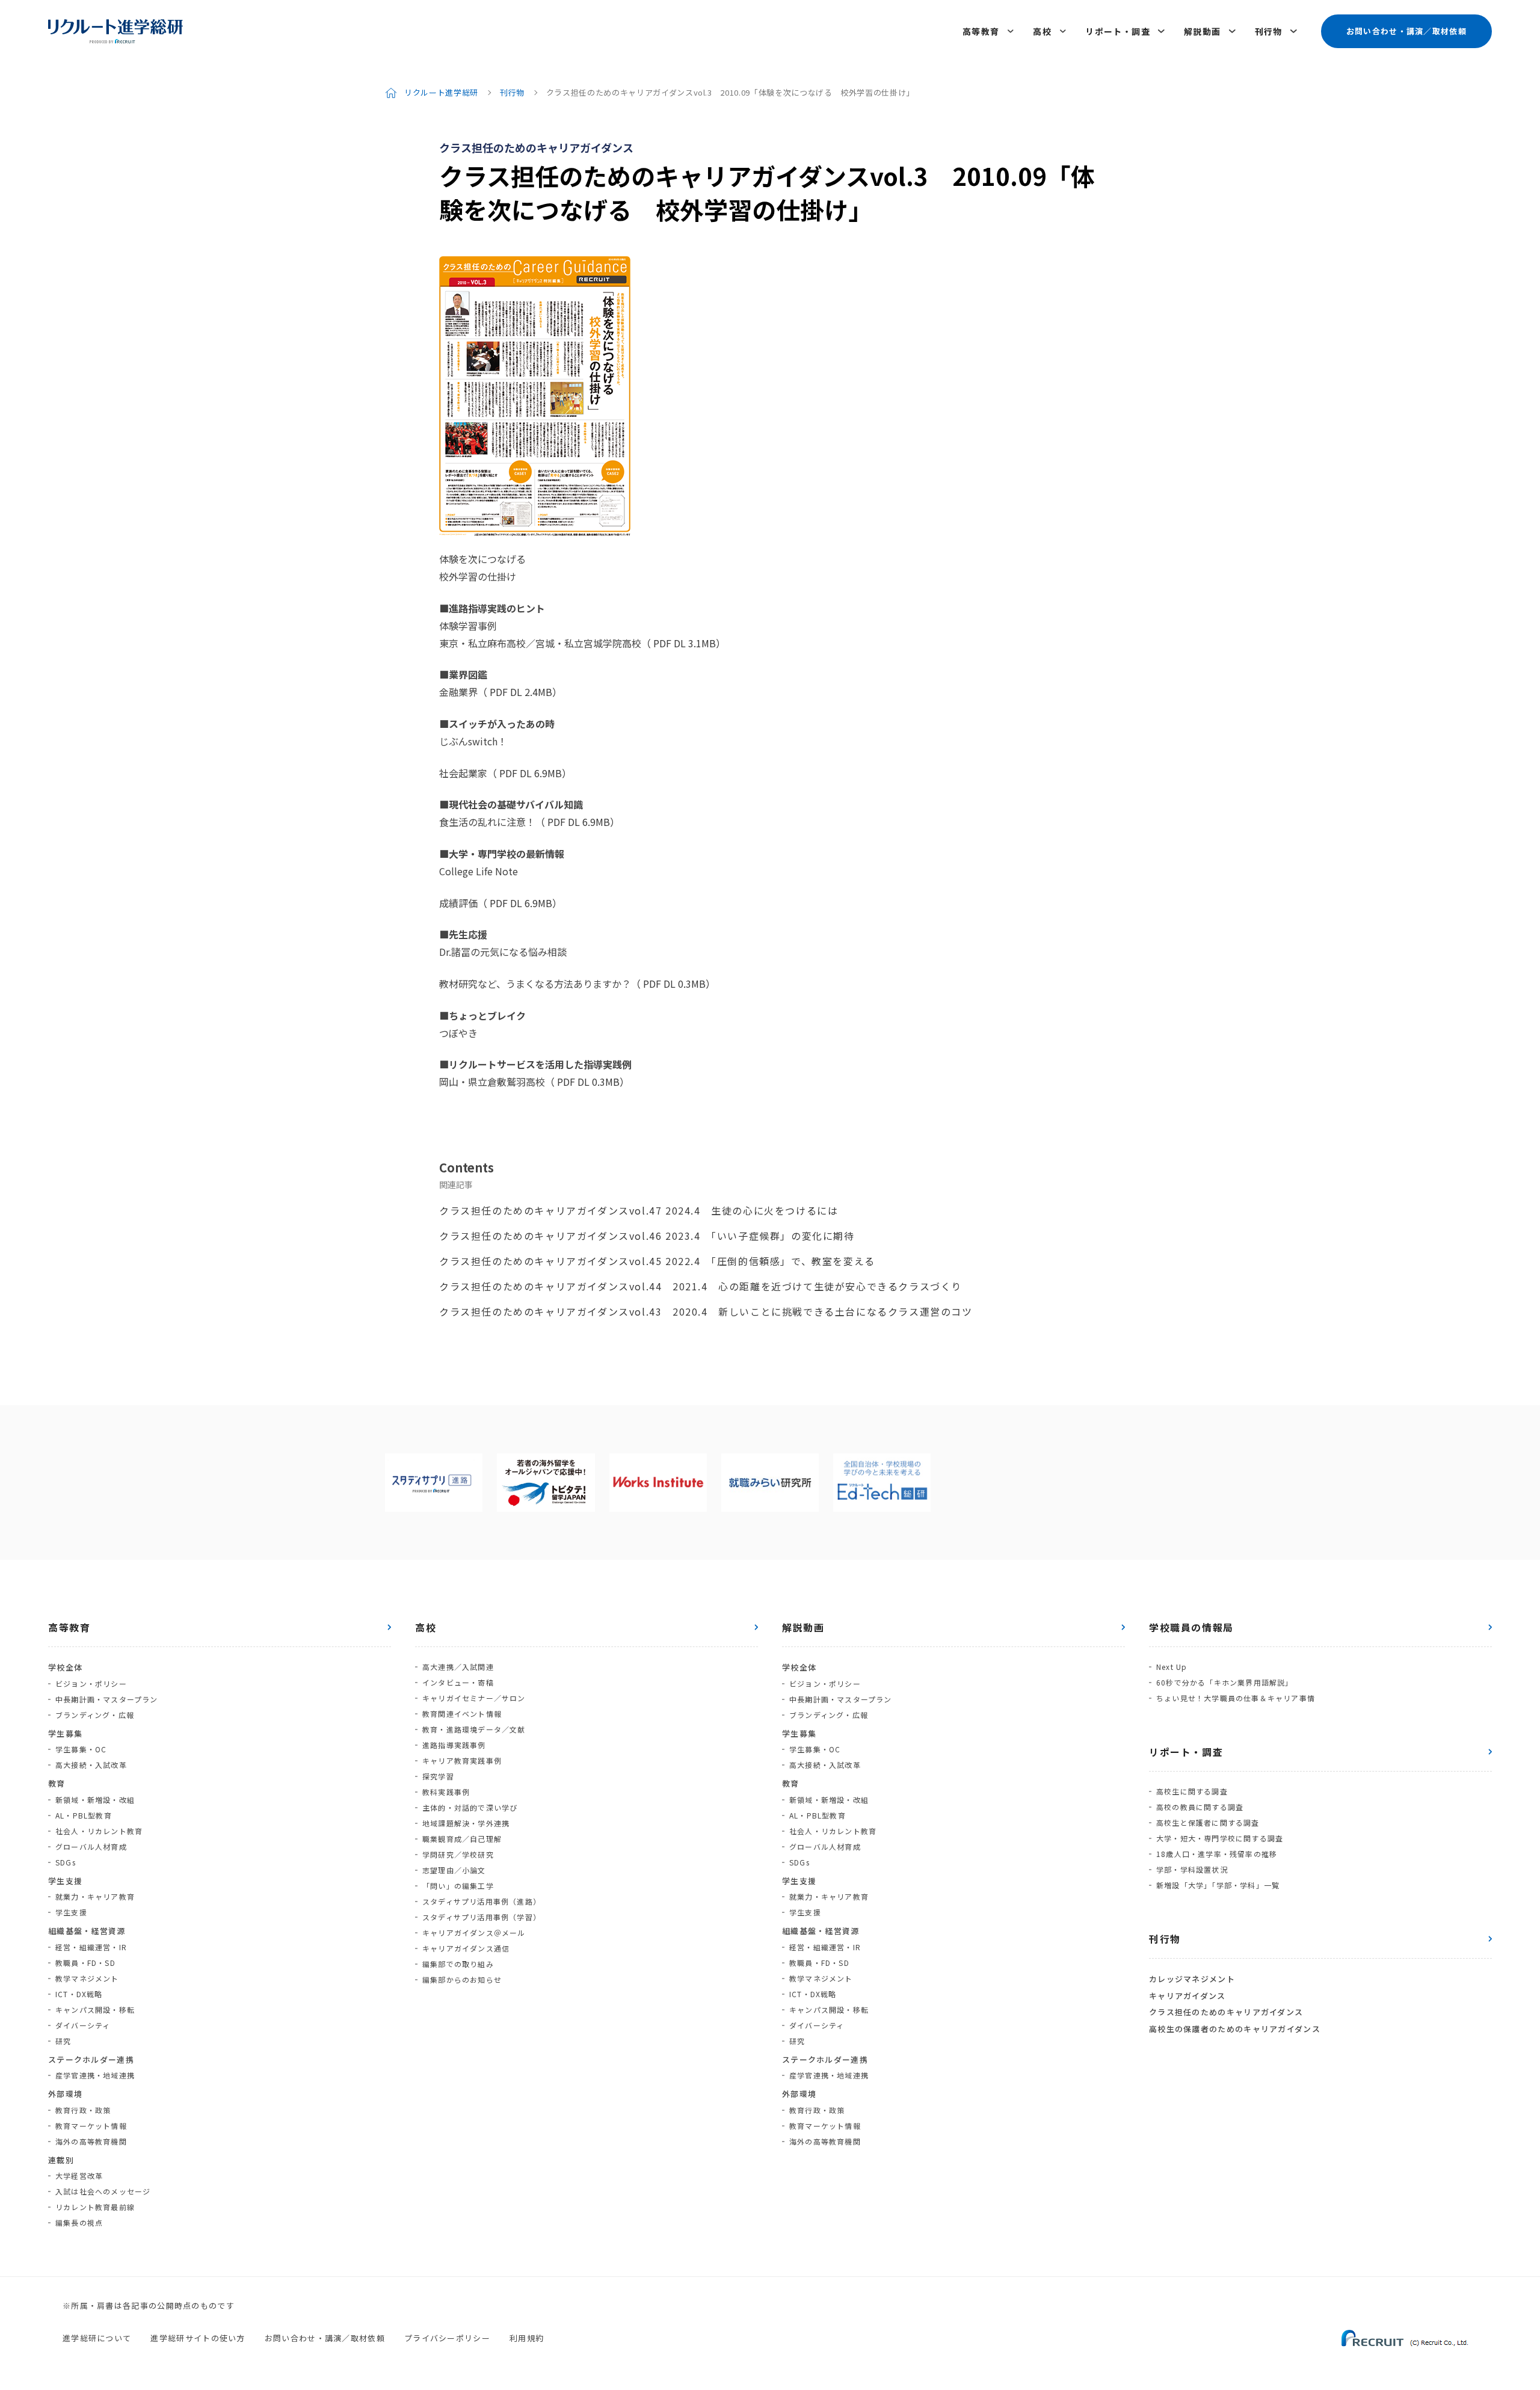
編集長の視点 (79, 2222)
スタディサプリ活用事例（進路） (482, 1901)
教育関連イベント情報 (462, 1714)
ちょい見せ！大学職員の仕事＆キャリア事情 (1236, 1698)
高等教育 (981, 31)
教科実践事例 (446, 1792)
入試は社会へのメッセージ (103, 2191)
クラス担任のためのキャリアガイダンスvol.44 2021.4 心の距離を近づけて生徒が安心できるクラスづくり (701, 1286)
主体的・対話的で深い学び (470, 1807)
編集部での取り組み (458, 1964)
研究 (63, 2041)
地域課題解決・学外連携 (466, 1823)
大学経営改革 (79, 2176)
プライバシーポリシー (447, 2338)
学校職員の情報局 (1191, 1627)
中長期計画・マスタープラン (107, 1699)
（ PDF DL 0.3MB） (673, 984)
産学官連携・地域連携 (95, 2075)
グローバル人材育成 (91, 1846)
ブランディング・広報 (95, 1715)
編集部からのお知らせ (462, 1979)
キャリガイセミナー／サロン (474, 1698)
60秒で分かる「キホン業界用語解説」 (1225, 1682)
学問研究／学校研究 (458, 1854)
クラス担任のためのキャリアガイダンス (1226, 2012)
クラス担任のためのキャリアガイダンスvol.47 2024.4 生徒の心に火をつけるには (639, 1210)
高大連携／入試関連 (458, 1667)
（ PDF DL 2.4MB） (520, 692)
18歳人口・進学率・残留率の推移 (1217, 1854)
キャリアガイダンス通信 (466, 1948)
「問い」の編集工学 (458, 1886)
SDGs (66, 1862)
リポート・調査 (1118, 31)
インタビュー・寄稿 (458, 1682)
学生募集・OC (81, 1749)
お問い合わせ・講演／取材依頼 (1406, 31)
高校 (1042, 31)
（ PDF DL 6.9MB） (529, 773)
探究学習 (438, 1776)
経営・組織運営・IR (91, 1947)
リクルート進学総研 (441, 92)
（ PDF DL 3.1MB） (683, 643)
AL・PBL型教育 (84, 1815)
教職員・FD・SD (85, 1963)
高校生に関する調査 (1192, 1791)
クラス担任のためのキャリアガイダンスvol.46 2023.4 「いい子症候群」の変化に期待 (647, 1236)
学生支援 (71, 1912)
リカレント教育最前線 (95, 2207)
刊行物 (1269, 31)
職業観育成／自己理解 (462, 1839)
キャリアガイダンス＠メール (474, 1933)
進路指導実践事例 (454, 1745)
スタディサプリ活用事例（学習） (482, 1917)
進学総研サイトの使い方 (198, 2338)
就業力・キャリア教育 (95, 1896)
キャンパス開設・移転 (95, 2010)
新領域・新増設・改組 (95, 1800)
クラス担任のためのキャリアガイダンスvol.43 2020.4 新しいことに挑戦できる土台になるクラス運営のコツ (706, 1311)
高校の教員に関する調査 (1200, 1807)
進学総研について (97, 2338)
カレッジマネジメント (1192, 1979)
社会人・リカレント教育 (99, 1831)
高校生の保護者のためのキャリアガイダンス (1235, 2029)
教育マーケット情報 (91, 2126)
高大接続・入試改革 (91, 1765)
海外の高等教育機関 (91, 2141)
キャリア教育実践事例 (462, 1760)
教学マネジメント (87, 1978)
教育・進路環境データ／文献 (474, 1729)
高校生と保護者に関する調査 (1208, 1822)
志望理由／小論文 (454, 1870)
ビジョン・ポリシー (91, 1683)
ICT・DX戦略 (79, 1994)
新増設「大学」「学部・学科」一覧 (1218, 1885)
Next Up (1172, 1667)
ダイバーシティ (83, 2025)
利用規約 (527, 2338)
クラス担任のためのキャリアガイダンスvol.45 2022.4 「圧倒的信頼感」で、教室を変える (657, 1261)
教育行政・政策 (83, 2110)
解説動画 (1203, 31)
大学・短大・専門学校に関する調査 (1220, 1838)
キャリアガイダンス (1187, 1996)
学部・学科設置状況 (1192, 1869)
